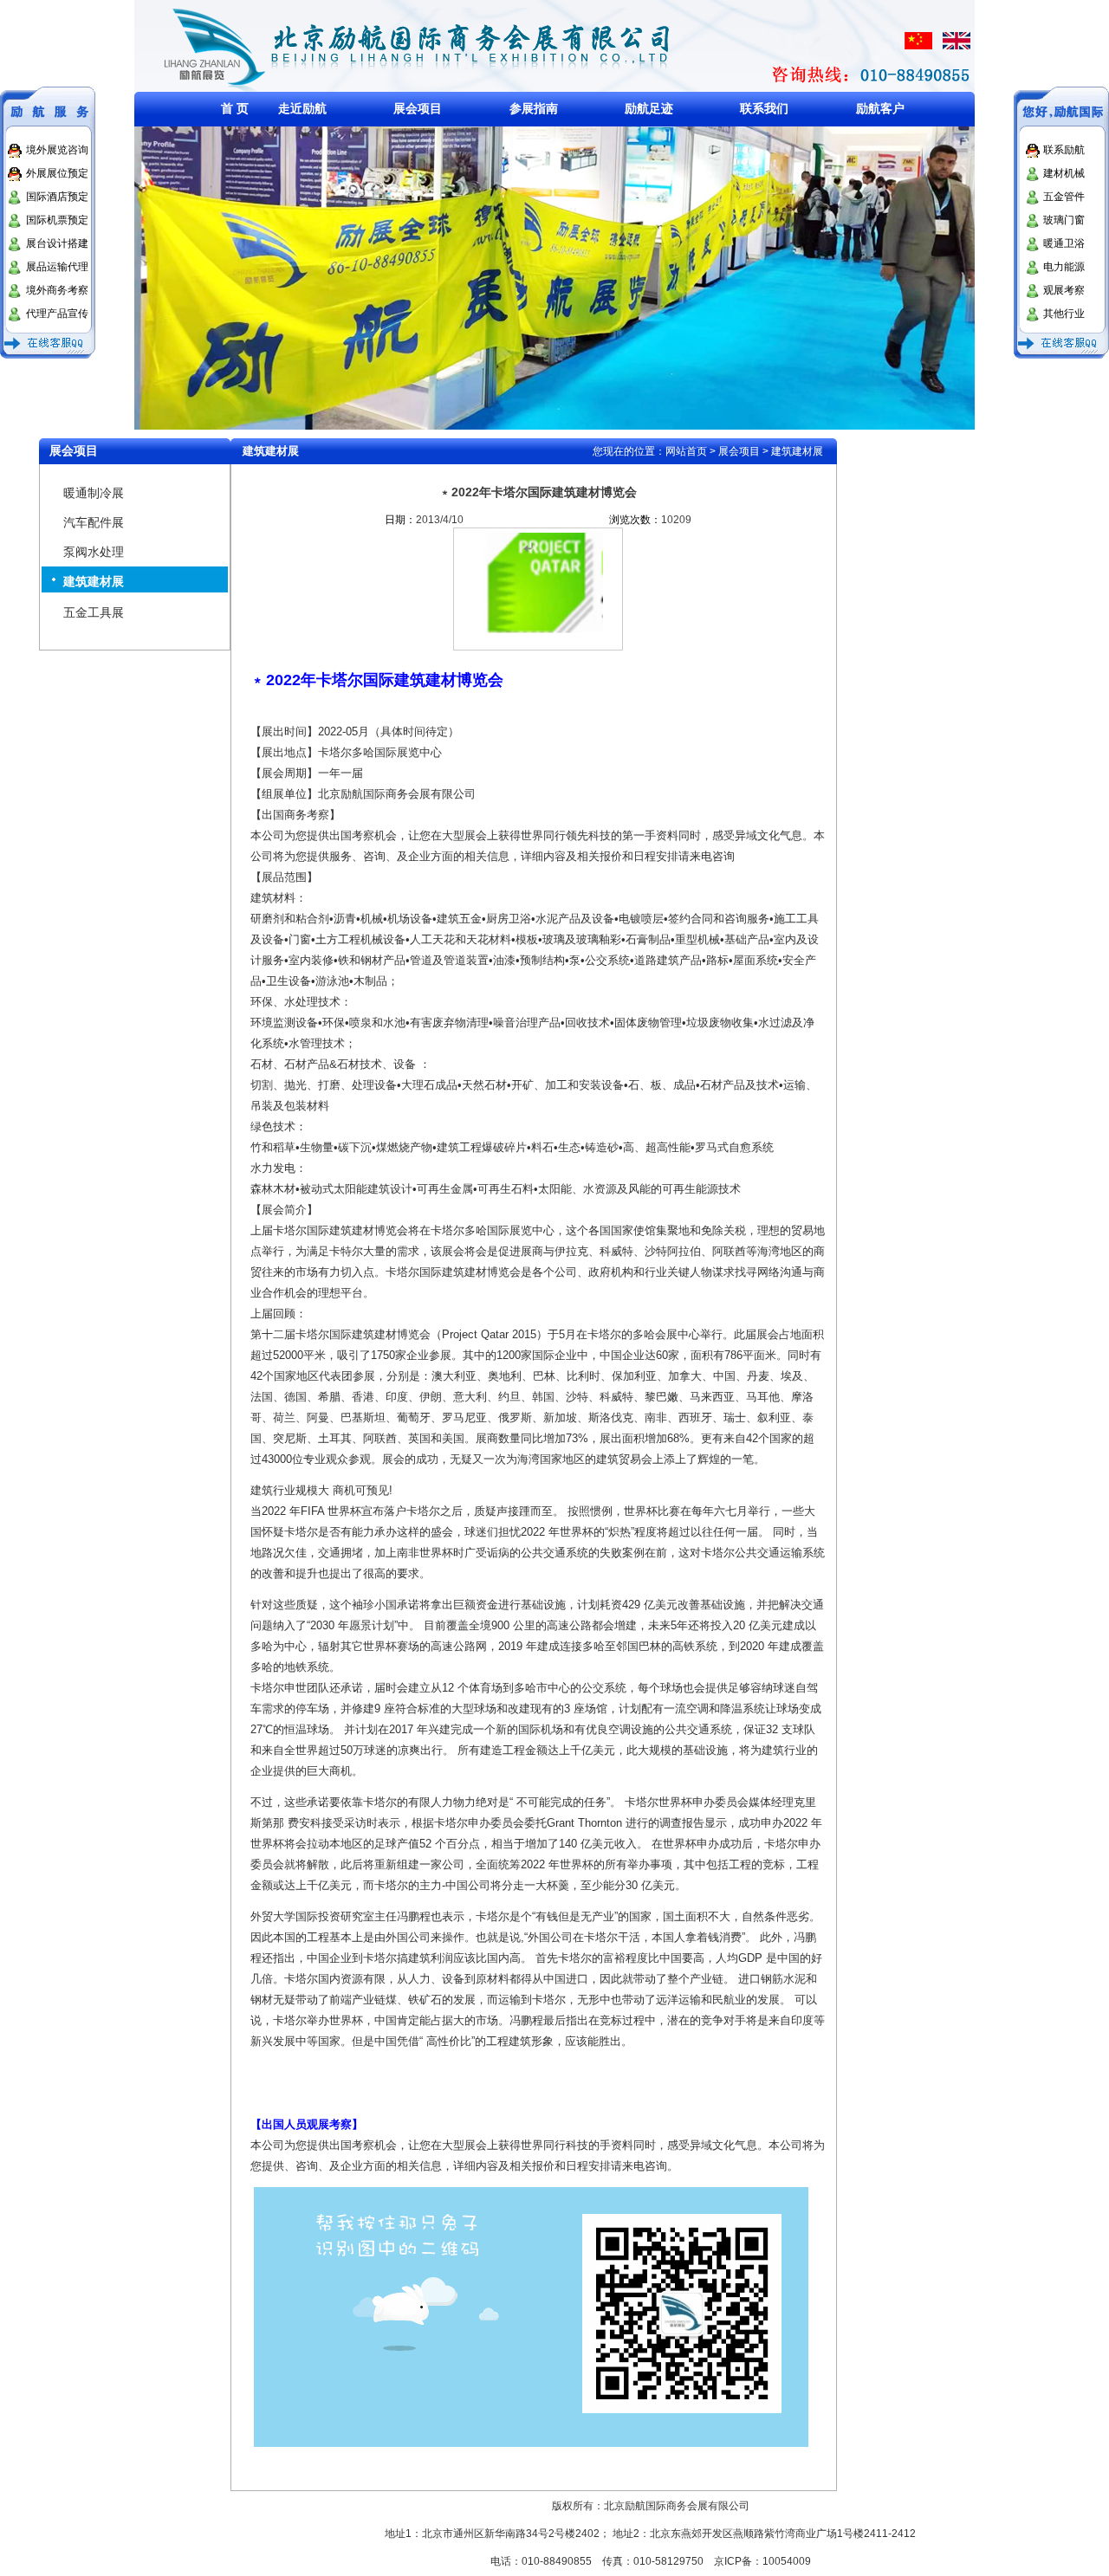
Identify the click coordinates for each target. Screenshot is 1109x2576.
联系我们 (764, 108)
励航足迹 (649, 108)
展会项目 (418, 108)
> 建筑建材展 (791, 451)
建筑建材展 (94, 581)
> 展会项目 (735, 451)
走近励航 (302, 108)
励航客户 (880, 108)
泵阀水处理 (94, 552)
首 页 (235, 108)
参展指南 (534, 108)
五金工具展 (94, 612)
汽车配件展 (94, 522)
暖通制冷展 (94, 493)
